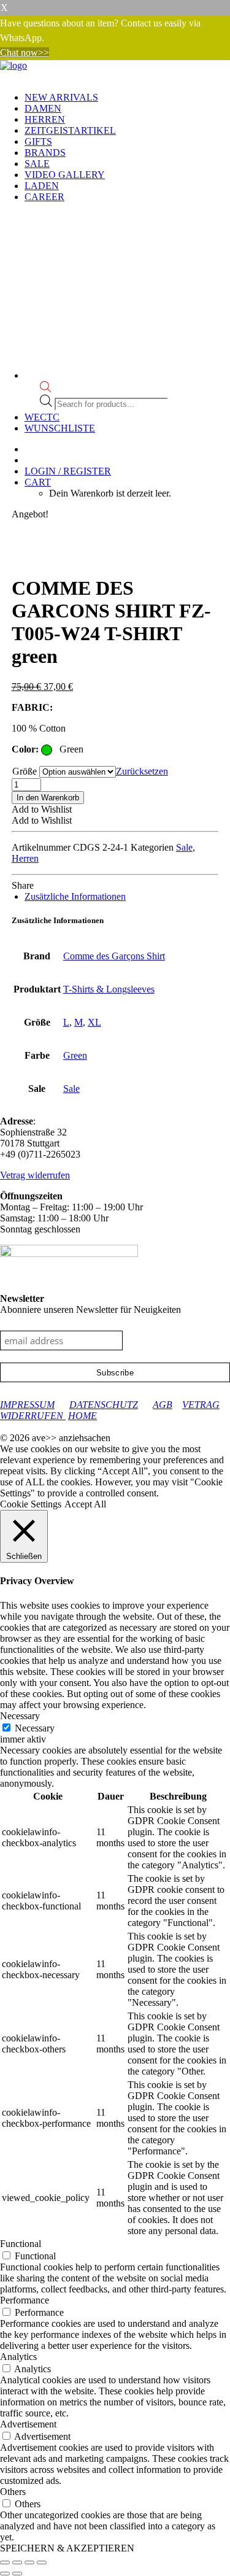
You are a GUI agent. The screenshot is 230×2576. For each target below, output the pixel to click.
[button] (42, 809)
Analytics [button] (18, 2357)
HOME (82, 1416)
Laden (42, 186)
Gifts (38, 141)
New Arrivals (61, 97)
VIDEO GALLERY (65, 175)
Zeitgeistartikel (70, 130)
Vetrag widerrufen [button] (35, 1175)
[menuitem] (127, 98)
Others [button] (13, 2492)
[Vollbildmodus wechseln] (17, 2562)
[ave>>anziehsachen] (115, 71)
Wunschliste (60, 428)
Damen (43, 108)
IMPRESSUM (27, 1405)
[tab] (75, 896)
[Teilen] (29, 2562)
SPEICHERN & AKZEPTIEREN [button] (67, 2548)
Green (75, 1055)
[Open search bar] (45, 389)
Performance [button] (25, 2300)
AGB (163, 1405)
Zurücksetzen (142, 771)
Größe (25, 771)
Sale (37, 164)
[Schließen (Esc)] (42, 2562)
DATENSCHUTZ (104, 1405)
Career (44, 197)
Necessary (35, 1728)
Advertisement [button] (28, 2424)
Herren (45, 119)
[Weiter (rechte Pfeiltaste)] (17, 2574)
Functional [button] (21, 2244)
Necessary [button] (20, 1716)
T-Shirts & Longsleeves (109, 989)
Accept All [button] (85, 1504)
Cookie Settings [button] (31, 1504)
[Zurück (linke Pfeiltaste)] (5, 2574)
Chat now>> (25, 52)
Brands (45, 153)
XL (94, 1022)
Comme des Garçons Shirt (114, 956)
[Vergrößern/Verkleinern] (5, 2562)
